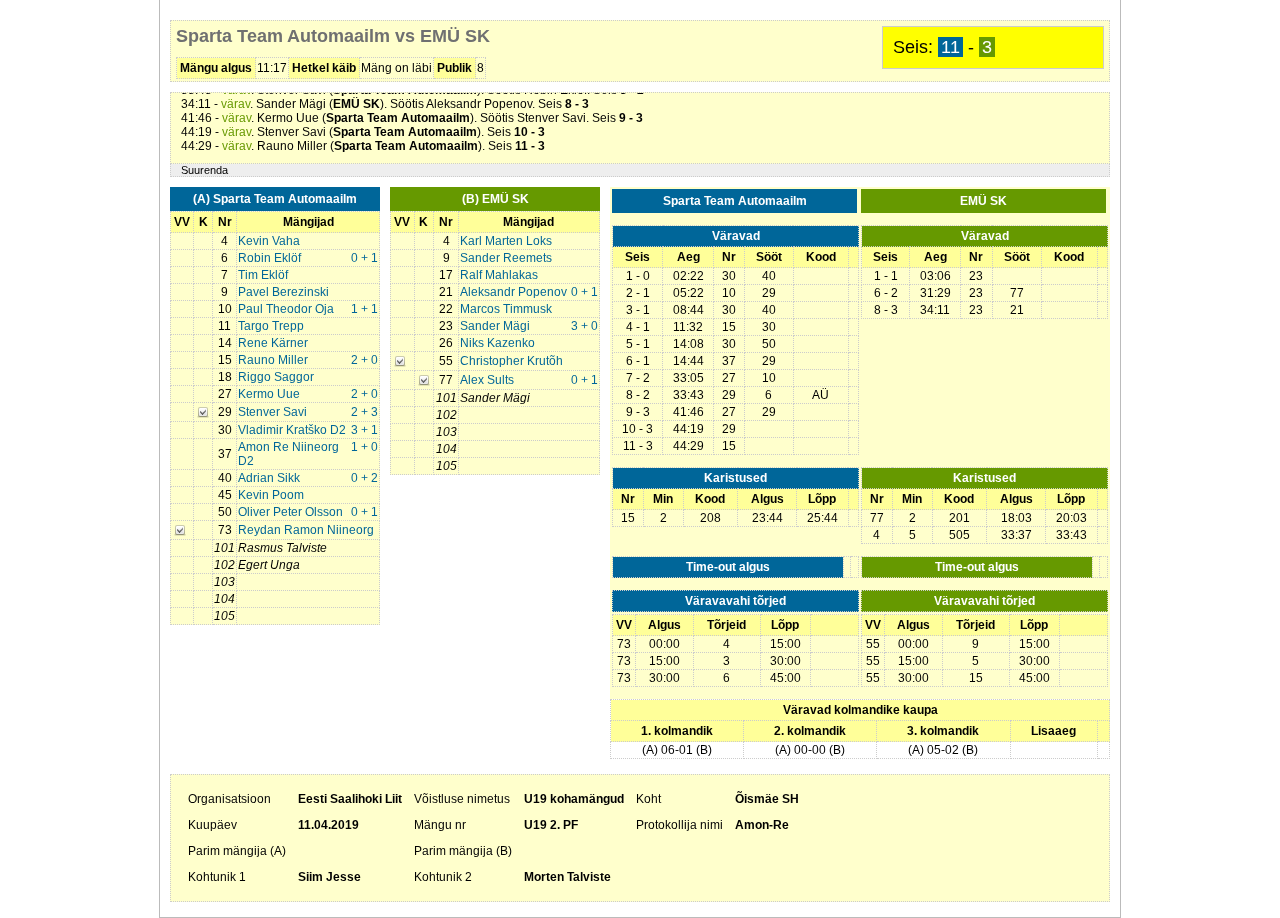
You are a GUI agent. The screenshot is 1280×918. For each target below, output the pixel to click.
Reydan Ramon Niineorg (306, 530)
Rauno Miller (273, 360)
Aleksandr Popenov (513, 292)
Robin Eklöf (269, 258)
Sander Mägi (495, 326)
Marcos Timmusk (506, 309)
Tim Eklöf (263, 275)
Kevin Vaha (269, 241)
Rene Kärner (273, 343)
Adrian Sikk (269, 478)
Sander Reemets (506, 258)
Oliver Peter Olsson (290, 512)
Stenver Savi (272, 412)
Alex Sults (487, 380)
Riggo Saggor (276, 377)
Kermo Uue (269, 394)
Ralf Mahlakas (499, 275)
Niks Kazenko (497, 343)
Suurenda (204, 170)
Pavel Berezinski (283, 292)
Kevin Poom (271, 495)
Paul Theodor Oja (286, 309)
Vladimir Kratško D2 (292, 430)
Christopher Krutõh (511, 361)
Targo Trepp (271, 326)
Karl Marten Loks (506, 241)
